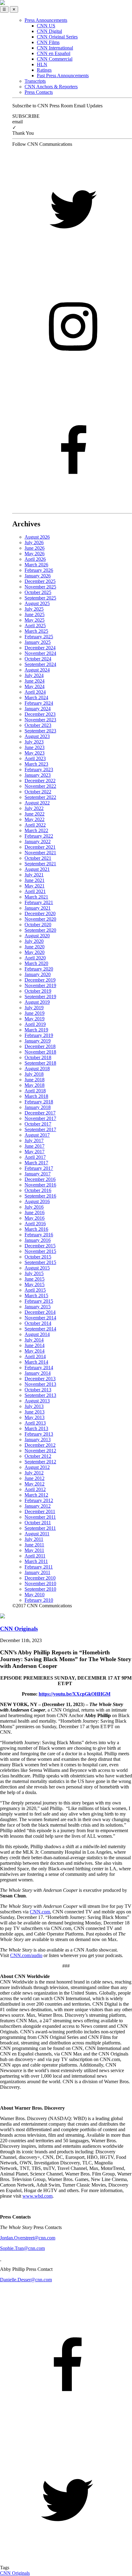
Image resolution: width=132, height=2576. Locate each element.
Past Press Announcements (63, 76)
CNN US (46, 26)
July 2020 (34, 941)
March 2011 (36, 1561)
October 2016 (38, 1190)
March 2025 (36, 631)
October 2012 (38, 1456)
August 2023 (37, 736)
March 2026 (36, 565)
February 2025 (39, 637)
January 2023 (38, 775)
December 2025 (40, 581)
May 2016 (35, 1218)
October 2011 (38, 1523)
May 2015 (35, 1284)
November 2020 (40, 919)
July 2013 (34, 1406)
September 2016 (40, 1196)
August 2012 (37, 1467)
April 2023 (35, 758)
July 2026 (34, 542)
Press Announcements (46, 20)
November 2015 (40, 1251)
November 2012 (40, 1451)
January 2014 (38, 1373)
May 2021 (35, 886)
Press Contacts (39, 92)
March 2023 (36, 764)
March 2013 (36, 1428)
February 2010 (39, 1600)
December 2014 (40, 1312)
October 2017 (38, 1124)
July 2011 (34, 1539)
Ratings (44, 70)
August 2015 (37, 1268)
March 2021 (36, 897)
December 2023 (40, 714)
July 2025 (34, 609)
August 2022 (37, 803)
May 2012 (35, 1484)
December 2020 (40, 913)
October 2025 (38, 592)
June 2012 (35, 1478)
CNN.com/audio (26, 1955)
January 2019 (38, 1041)
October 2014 (38, 1323)
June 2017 (35, 1146)
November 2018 (40, 1052)
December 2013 (40, 1379)
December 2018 (40, 1046)
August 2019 (37, 1002)
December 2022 (40, 781)
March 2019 (36, 1030)
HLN (42, 64)
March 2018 (36, 1096)
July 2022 (34, 808)
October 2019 (38, 991)
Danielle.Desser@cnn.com (26, 2280)
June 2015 (35, 1279)
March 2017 (36, 1163)
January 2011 (37, 1572)
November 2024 (40, 653)
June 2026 (35, 548)
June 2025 (35, 614)
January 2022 (38, 841)
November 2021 (40, 853)
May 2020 (35, 952)
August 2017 (37, 1135)
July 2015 (34, 1273)
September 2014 (40, 1329)
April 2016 (35, 1224)
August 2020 (37, 936)
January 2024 (38, 709)
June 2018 (35, 1080)
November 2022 (40, 786)
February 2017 (39, 1168)
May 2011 (34, 1550)
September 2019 (40, 997)
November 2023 (40, 720)
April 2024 (35, 692)
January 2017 (38, 1174)
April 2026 (35, 559)
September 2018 (40, 1063)
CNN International (55, 48)
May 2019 (35, 1019)
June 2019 (35, 1013)
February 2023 (39, 770)
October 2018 (38, 1057)
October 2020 (38, 925)
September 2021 (40, 864)
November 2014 (40, 1318)
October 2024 (38, 659)
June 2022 (35, 814)
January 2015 (38, 1307)
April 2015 (35, 1290)
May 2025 (35, 620)
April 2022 (35, 825)
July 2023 (34, 742)
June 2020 (35, 947)
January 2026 (38, 576)
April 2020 (35, 958)
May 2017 (35, 1152)
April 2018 (35, 1091)
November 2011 (40, 1517)
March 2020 (36, 963)
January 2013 (38, 1440)
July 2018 (34, 1074)
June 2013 (35, 1412)
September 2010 (40, 1589)
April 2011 (35, 1556)
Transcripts (35, 81)
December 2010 (40, 1578)
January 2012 (38, 1506)
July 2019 (34, 1008)
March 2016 (36, 1229)
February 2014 (39, 1368)
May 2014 (35, 1351)
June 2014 (35, 1345)
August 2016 (37, 1201)
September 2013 (40, 1395)
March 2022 (36, 830)
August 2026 (37, 537)
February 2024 (39, 703)
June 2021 (35, 880)
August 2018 (37, 1069)
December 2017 (40, 1113)
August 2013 (37, 1401)
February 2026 (39, 570)
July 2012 (34, 1473)
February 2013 (39, 1434)
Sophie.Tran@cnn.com (22, 2248)
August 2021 (37, 869)
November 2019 (40, 985)
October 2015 (38, 1257)
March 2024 (36, 698)
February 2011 (39, 1567)
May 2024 (35, 686)
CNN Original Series (57, 37)
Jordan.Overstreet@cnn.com (28, 2238)
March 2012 (36, 1495)
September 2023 (40, 731)
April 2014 (35, 1356)
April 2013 (35, 1423)
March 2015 (36, 1296)
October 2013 (38, 1390)
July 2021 (34, 875)
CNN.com (40, 1912)
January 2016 (38, 1240)
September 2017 (40, 1129)
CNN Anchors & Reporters (51, 87)
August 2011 (37, 1534)
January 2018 (38, 1107)
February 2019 (39, 1035)
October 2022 (38, 792)
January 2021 (38, 908)
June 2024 (35, 681)
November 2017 (40, 1118)
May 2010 (35, 1595)
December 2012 (40, 1445)
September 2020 (40, 930)
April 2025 (35, 626)
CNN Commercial (55, 59)
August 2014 (37, 1334)
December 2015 (40, 1246)
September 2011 (40, 1528)
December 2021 (40, 847)
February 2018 (39, 1102)
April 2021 (35, 891)
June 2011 (34, 1545)
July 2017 (34, 1140)
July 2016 (34, 1207)
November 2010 (40, 1583)
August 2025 (37, 603)
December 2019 (40, 980)
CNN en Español (54, 53)
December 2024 (40, 648)
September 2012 (40, 1462)
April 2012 (35, 1489)
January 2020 (38, 974)
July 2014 (34, 1340)
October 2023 (38, 725)
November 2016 (40, 1185)
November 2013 (40, 1384)
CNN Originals (15, 2573)
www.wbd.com (37, 2196)
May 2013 (35, 1417)
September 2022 (40, 797)
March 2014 (36, 1362)
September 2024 (40, 664)
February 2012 (39, 1500)
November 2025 (40, 587)
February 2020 (39, 969)
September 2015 (40, 1262)
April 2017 (35, 1157)
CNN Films (48, 42)
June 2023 (35, 747)
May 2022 (35, 819)
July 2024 (34, 675)
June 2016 (35, 1212)
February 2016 (39, 1235)
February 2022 (39, 836)
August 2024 (37, 670)
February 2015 (39, 1301)
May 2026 (35, 554)
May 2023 (35, 753)
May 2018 (35, 1085)
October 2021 (38, 858)
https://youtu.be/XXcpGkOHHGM (75, 1694)
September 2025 (40, 598)
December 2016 (40, 1179)
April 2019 (35, 1024)
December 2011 (40, 1511)
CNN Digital (49, 31)
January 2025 (38, 642)
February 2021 (39, 902)
